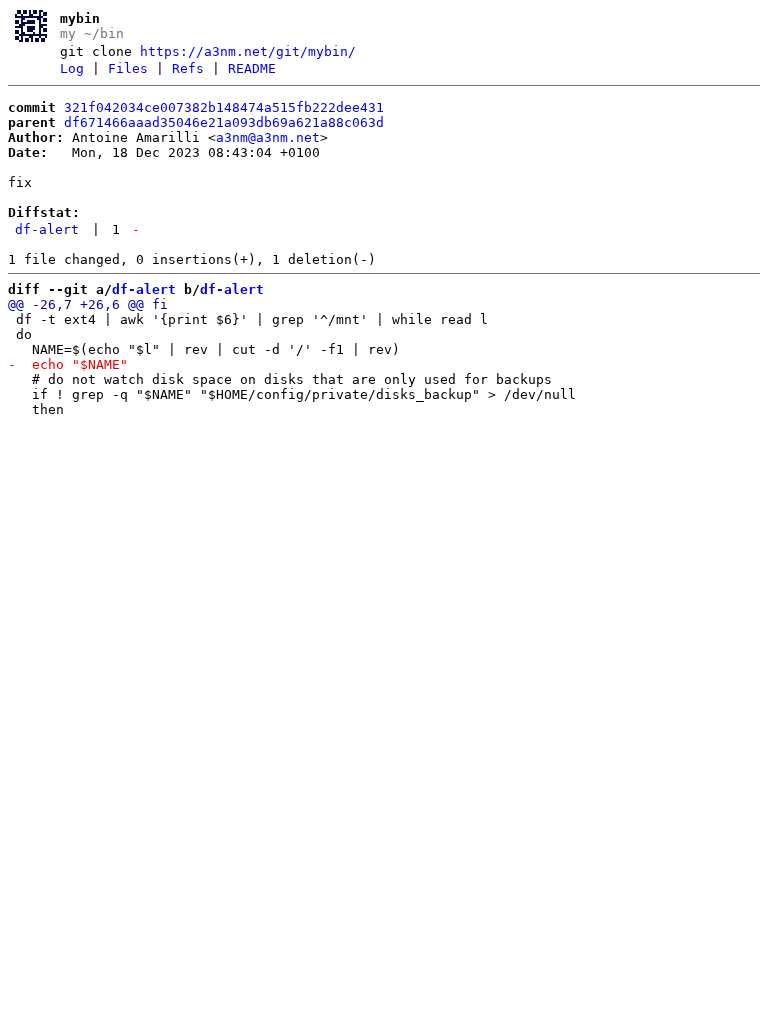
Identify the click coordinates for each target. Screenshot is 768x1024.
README (252, 68)
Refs (188, 68)
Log (72, 68)
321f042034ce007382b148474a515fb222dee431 (224, 107)
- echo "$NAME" (68, 364)
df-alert (47, 229)
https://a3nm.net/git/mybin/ (248, 51)
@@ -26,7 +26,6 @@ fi (88, 304)
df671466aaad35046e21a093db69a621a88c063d (224, 122)
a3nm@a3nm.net (268, 137)
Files (128, 68)
